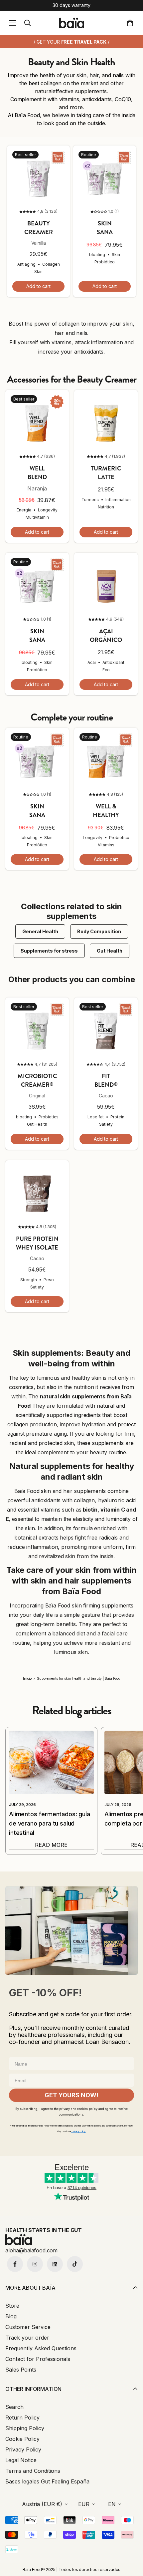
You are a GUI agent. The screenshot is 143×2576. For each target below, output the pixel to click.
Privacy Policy (23, 2449)
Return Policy (22, 2418)
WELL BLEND (37, 473)
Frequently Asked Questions (41, 2348)
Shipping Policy (25, 2428)
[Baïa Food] (72, 23)
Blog (11, 2316)
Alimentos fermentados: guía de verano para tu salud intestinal (50, 1823)
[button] (131, 23)
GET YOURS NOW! (71, 2095)
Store (12, 2306)
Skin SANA (105, 228)
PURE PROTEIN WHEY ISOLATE (37, 1243)
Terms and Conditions (33, 2471)
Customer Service (28, 2327)
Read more (51, 1845)
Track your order (27, 2338)
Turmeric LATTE (106, 473)
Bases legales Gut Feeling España (47, 2481)
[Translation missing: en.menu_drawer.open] (13, 23)
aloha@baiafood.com (31, 2250)
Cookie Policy (22, 2439)
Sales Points (21, 2370)
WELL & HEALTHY (106, 811)
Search (14, 2407)
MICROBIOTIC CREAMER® (37, 1080)
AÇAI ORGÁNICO (106, 636)
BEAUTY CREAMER (39, 228)
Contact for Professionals (38, 2359)
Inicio (27, 1678)
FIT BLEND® (106, 1080)
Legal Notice (21, 2460)
